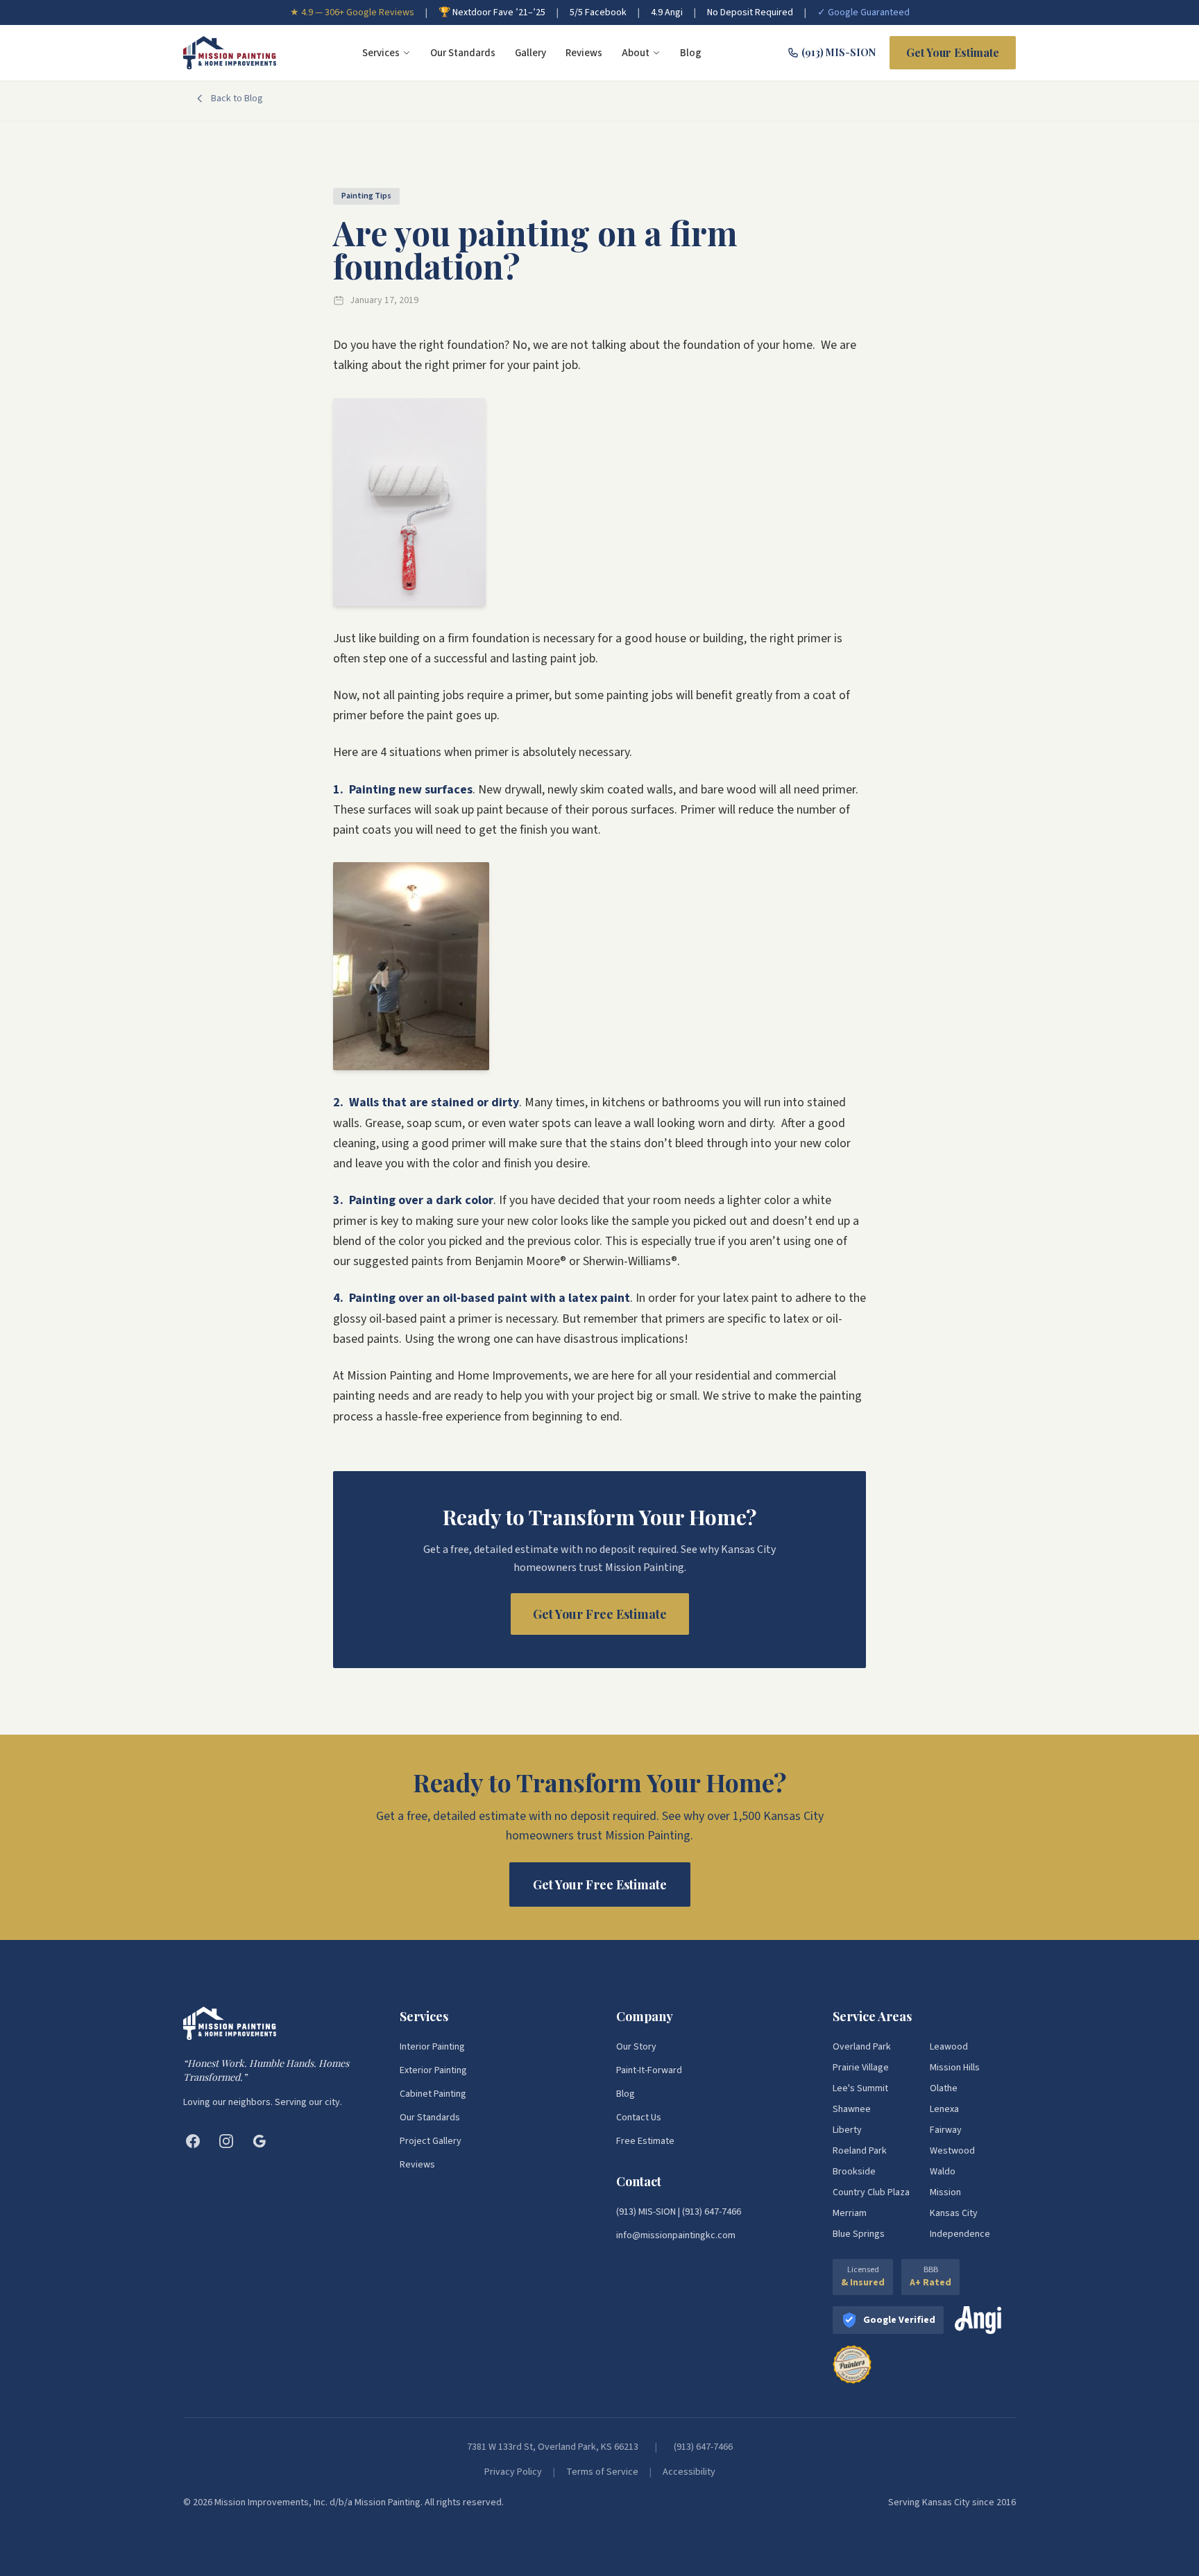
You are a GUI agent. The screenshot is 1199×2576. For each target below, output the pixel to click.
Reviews (584, 53)
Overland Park (862, 2047)
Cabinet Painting (433, 2094)
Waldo (943, 2172)
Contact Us (639, 2118)
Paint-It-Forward (649, 2070)
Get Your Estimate (953, 52)
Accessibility (689, 2472)
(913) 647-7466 (703, 2447)
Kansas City (954, 2213)
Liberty (847, 2130)
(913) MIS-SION (839, 52)
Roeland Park (860, 2151)
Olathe (944, 2088)
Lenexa (944, 2109)
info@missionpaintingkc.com (676, 2235)
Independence (960, 2234)
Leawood (949, 2047)
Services (381, 53)
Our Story (636, 2047)
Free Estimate (645, 2141)
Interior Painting (432, 2047)
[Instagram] (226, 2141)
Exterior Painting (433, 2070)
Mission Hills (955, 2068)
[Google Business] (260, 2141)
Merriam (850, 2213)
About (636, 53)
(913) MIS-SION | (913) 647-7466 (679, 2212)
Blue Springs (859, 2234)
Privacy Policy (513, 2472)
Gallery (530, 53)
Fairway (946, 2130)
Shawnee (852, 2109)
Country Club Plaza (871, 2192)
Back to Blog (237, 98)
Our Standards (463, 53)
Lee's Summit (860, 2088)
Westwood (952, 2151)
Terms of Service (602, 2472)
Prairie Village (861, 2068)
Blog (691, 53)
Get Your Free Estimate (600, 1614)
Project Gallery (431, 2141)
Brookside (854, 2172)
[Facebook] (193, 2141)
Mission (945, 2192)
